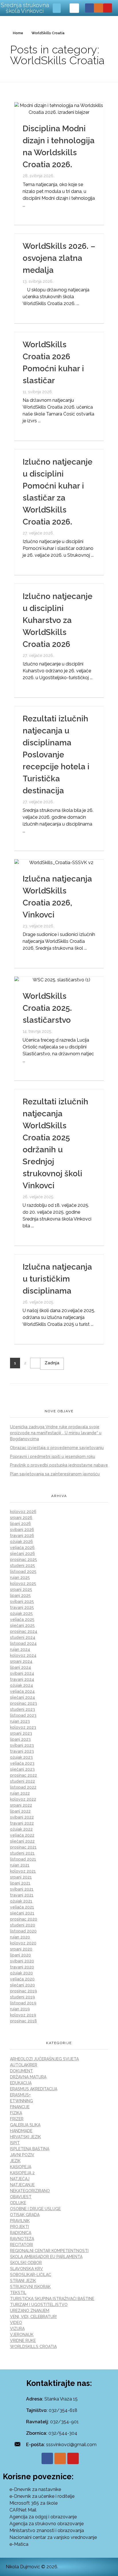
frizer (17, 2119)
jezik (15, 2161)
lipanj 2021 (20, 1883)
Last (52, 1364)
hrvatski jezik (25, 2137)
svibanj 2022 (22, 1817)
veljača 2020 (22, 1979)
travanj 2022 (22, 1823)
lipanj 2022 (20, 1811)
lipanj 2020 (20, 1955)
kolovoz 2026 (23, 1512)
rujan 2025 (20, 1578)
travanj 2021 (22, 1895)
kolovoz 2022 (23, 1799)
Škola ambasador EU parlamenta (46, 2257)
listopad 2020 (23, 1931)
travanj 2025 (22, 1607)
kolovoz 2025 (23, 1583)
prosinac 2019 (23, 1991)
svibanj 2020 (22, 1961)
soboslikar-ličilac (31, 2275)
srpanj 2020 (21, 1949)
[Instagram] (98, 8)
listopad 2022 (23, 1787)
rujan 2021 (20, 1865)
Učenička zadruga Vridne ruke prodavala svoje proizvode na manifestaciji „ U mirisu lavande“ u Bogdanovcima (56, 1433)
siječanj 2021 (22, 1913)
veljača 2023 (22, 1763)
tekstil (18, 2293)
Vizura (17, 2329)
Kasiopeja (21, 2167)
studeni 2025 (22, 1566)
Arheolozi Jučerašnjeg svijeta (44, 2059)
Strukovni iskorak (30, 2287)
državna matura (28, 2077)
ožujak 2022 (21, 1829)
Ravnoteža (22, 2239)
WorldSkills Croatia (33, 2347)
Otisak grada (25, 2215)
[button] (57, 8)
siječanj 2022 (22, 1841)
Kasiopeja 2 (22, 2173)
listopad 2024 (23, 1643)
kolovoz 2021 (23, 1871)
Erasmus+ (20, 2095)
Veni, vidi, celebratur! (33, 2317)
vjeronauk (22, 2335)
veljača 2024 (22, 1691)
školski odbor (26, 2263)
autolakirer (24, 2065)
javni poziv (22, 2155)
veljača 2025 (22, 1619)
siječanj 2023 (22, 1769)
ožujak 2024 (21, 1685)
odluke (18, 2203)
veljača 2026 (22, 1548)
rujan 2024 (20, 1649)
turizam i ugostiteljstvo (39, 2305)
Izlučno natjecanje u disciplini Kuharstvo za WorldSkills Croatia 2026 (58, 620)
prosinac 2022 (23, 1775)
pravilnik (20, 2221)
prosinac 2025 (23, 1560)
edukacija (21, 2083)
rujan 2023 (20, 1721)
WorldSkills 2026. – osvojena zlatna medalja (59, 258)
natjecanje (22, 2185)
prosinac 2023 (23, 1703)
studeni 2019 (22, 1997)
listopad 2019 (23, 2003)
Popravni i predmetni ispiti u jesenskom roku (53, 1457)
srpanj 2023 (21, 1733)
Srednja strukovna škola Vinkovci (25, 8)
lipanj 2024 (20, 1667)
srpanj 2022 (21, 1805)
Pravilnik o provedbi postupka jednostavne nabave (59, 1465)
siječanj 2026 (22, 1554)
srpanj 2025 (21, 1589)
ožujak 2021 (21, 1901)
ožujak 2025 (21, 1613)
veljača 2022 (22, 1835)
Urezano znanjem (30, 2311)
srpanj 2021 (21, 1877)
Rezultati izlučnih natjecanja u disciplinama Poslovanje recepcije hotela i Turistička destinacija (56, 755)
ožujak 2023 (21, 1757)
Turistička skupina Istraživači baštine (52, 2299)
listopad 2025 (23, 1572)
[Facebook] (90, 8)
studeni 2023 (22, 1709)
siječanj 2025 (22, 1625)
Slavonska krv (26, 2269)
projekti (19, 2227)
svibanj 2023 (22, 1745)
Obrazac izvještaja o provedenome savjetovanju (57, 1448)
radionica (21, 2233)
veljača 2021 (22, 1907)
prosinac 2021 (23, 1847)
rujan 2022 (20, 1793)
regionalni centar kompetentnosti (49, 2251)
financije (20, 2107)
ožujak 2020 (21, 1973)
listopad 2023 (23, 1715)
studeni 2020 (23, 1925)
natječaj (20, 2179)
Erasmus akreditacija (34, 2089)
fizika (16, 2113)
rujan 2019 (20, 2009)
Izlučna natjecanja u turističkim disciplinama (57, 1279)
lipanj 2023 (20, 1739)
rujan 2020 (20, 1937)
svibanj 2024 (22, 1673)
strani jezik (23, 2281)
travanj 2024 (22, 1679)
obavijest (21, 2197)
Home (18, 33)
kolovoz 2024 (23, 1655)
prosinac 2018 (23, 2021)
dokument (21, 2071)
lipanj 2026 (20, 1524)
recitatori (21, 2245)
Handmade (21, 2131)
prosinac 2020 (24, 1919)
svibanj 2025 (22, 1601)
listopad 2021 (23, 1859)
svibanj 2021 (22, 1889)
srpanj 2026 (21, 1518)
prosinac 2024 (24, 1631)
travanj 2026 (22, 1536)
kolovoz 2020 (23, 1943)
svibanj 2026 (22, 1530)
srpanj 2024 (21, 1661)
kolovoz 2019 (23, 2015)
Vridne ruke (23, 2341)
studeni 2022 (22, 1781)
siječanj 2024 (22, 1697)
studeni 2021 (22, 1853)
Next (35, 1363)
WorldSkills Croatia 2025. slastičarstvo (47, 1008)
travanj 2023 (22, 1751)
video (16, 2323)
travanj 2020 (22, 1967)
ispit (15, 2143)
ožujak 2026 (21, 1542)
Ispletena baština (30, 2149)
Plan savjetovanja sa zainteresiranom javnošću (55, 1474)
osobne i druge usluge (35, 2209)
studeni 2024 (23, 1637)
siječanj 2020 (22, 1985)
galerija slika (25, 2125)
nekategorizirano (30, 2191)
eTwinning (21, 2101)
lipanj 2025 (20, 1595)
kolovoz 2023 (23, 1727)
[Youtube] (108, 8)
